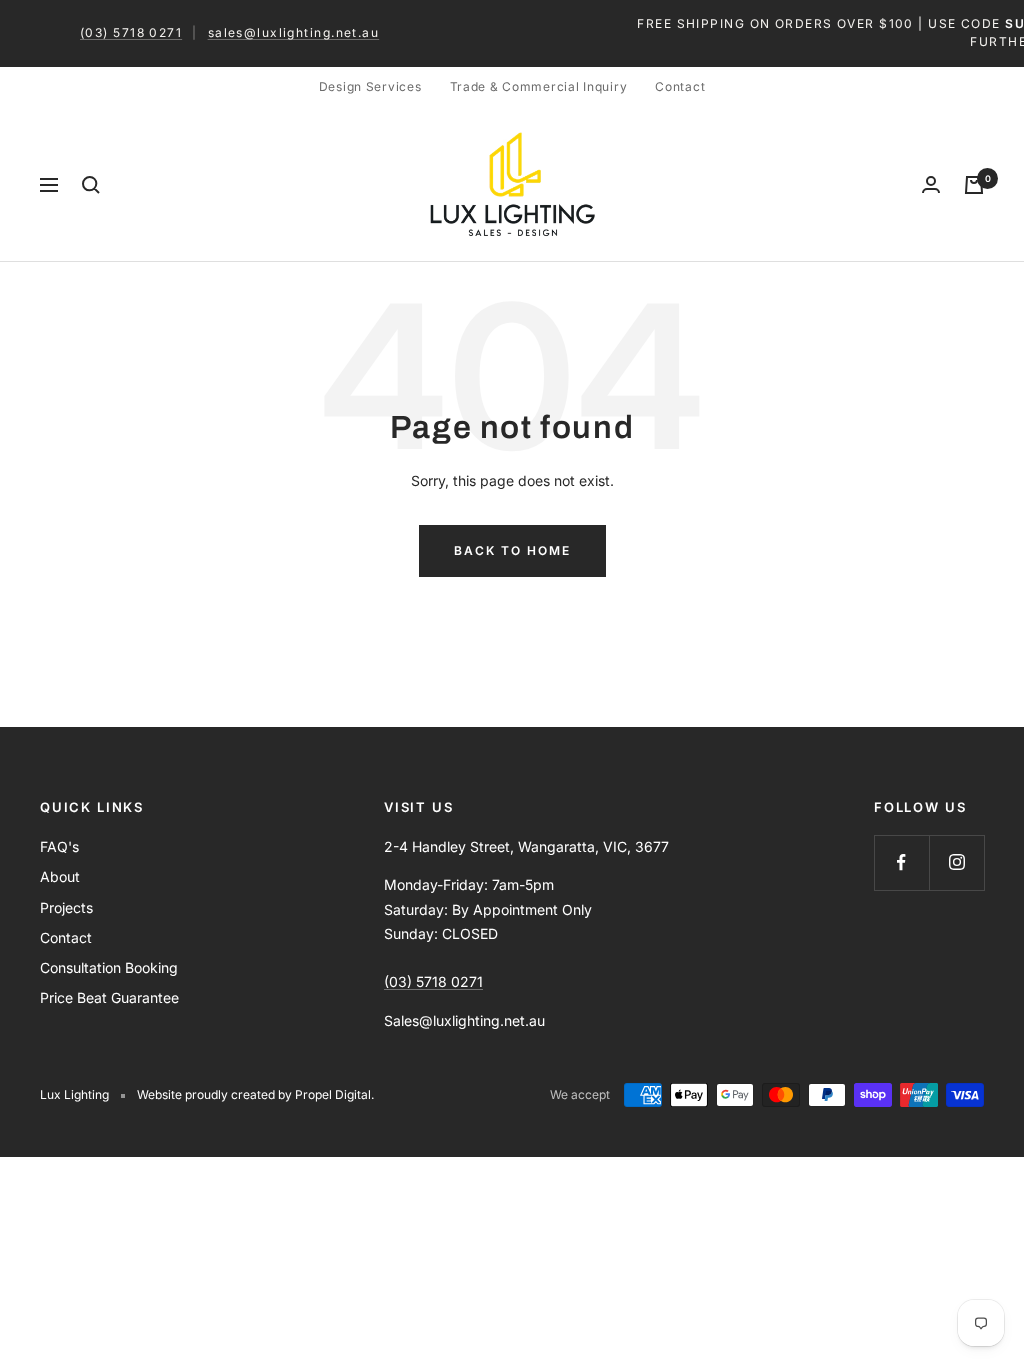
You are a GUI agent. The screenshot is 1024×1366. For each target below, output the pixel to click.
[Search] (91, 185)
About (60, 876)
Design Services (370, 86)
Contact (680, 86)
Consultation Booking (109, 967)
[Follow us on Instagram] (956, 862)
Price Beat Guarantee (109, 997)
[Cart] (974, 185)
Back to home (512, 550)
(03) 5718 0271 (131, 32)
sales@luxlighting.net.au (294, 32)
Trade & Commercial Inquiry (539, 86)
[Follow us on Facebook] (901, 862)
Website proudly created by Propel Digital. (255, 1094)
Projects (66, 907)
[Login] (931, 184)
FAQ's (59, 846)
